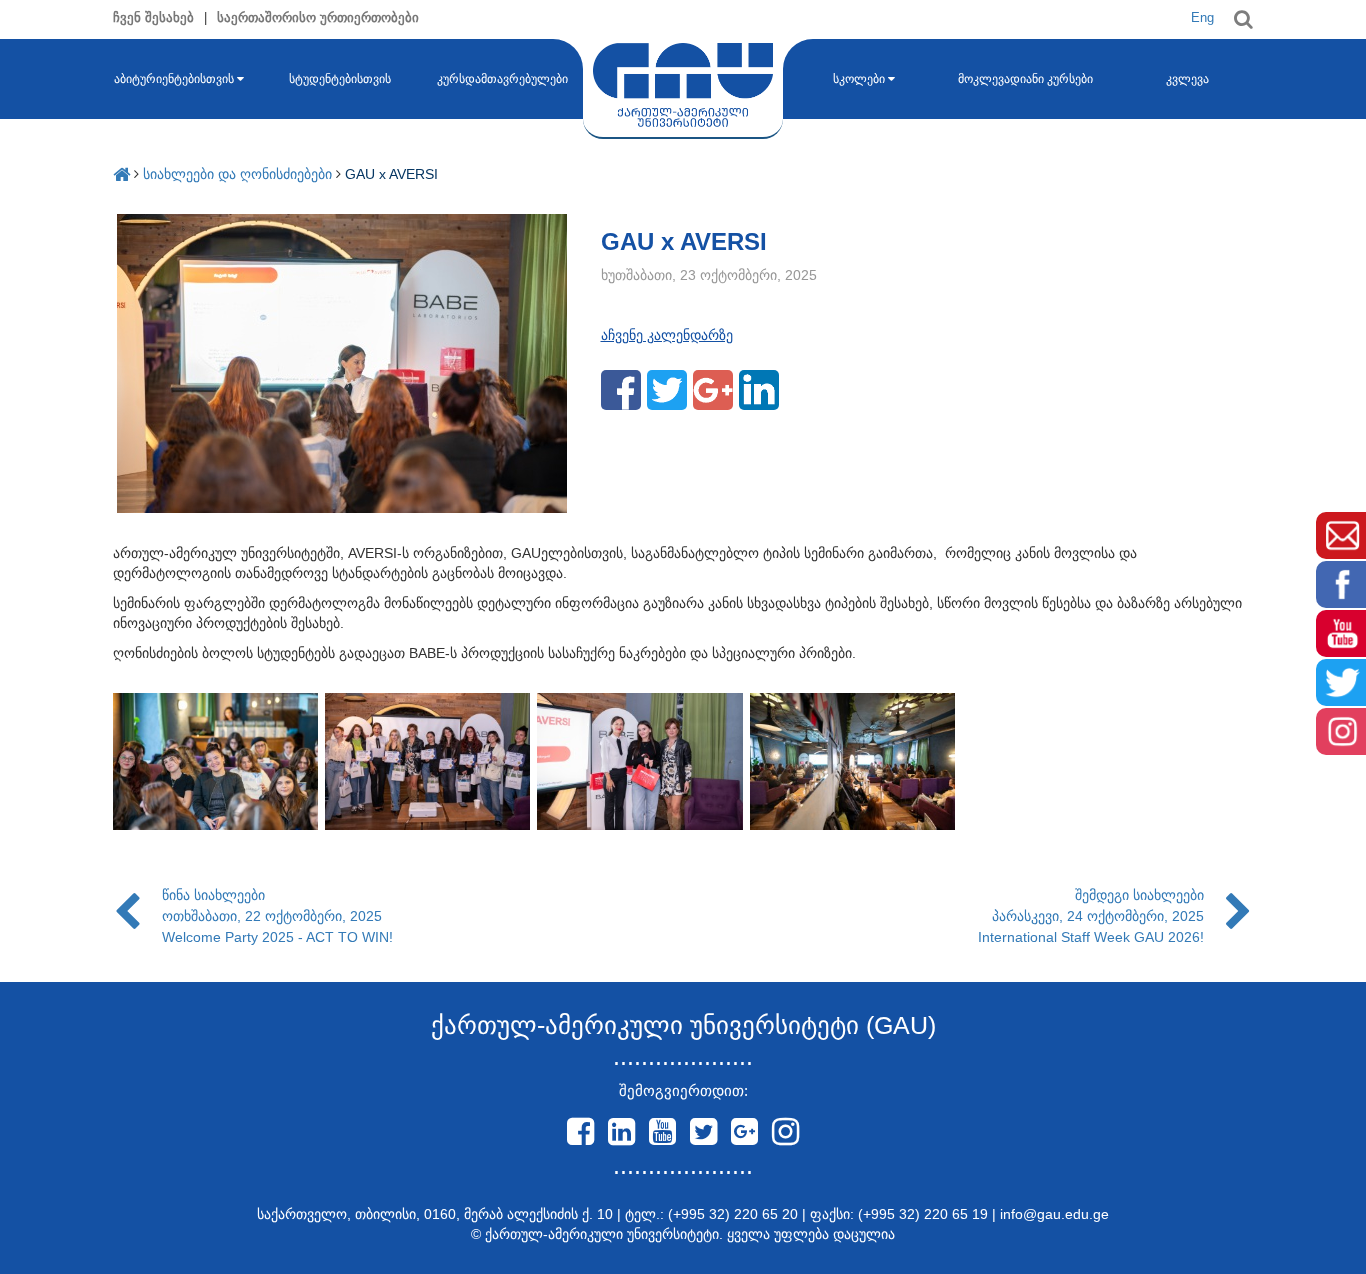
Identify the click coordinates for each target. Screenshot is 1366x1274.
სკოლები (859, 79)
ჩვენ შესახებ (153, 17)
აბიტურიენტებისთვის (174, 79)
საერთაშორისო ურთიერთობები (318, 17)
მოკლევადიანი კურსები (1025, 79)
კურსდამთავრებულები (502, 79)
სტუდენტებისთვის (340, 79)
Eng (1202, 17)
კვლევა (1187, 79)
